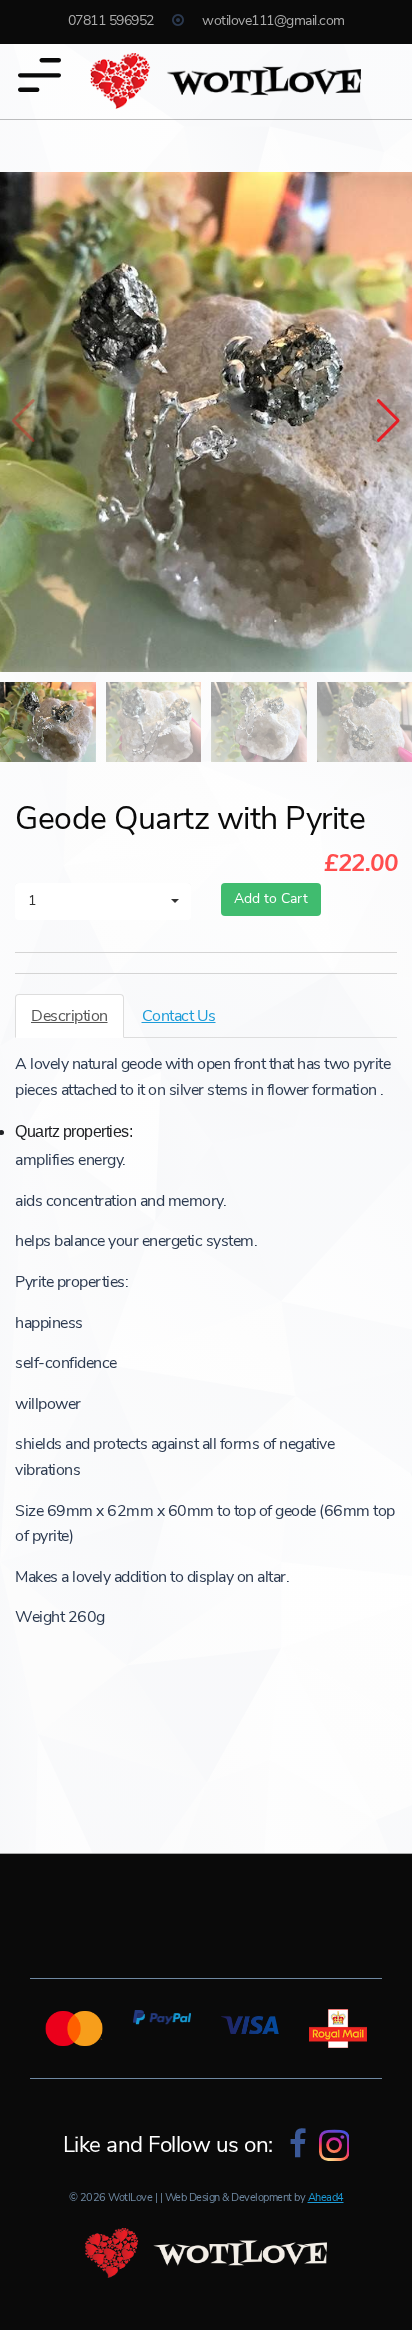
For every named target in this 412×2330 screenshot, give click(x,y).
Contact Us (179, 1016)
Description (69, 1016)
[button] (388, 422)
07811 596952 (113, 20)
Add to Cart (271, 898)
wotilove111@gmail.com (273, 20)
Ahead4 (326, 2197)
